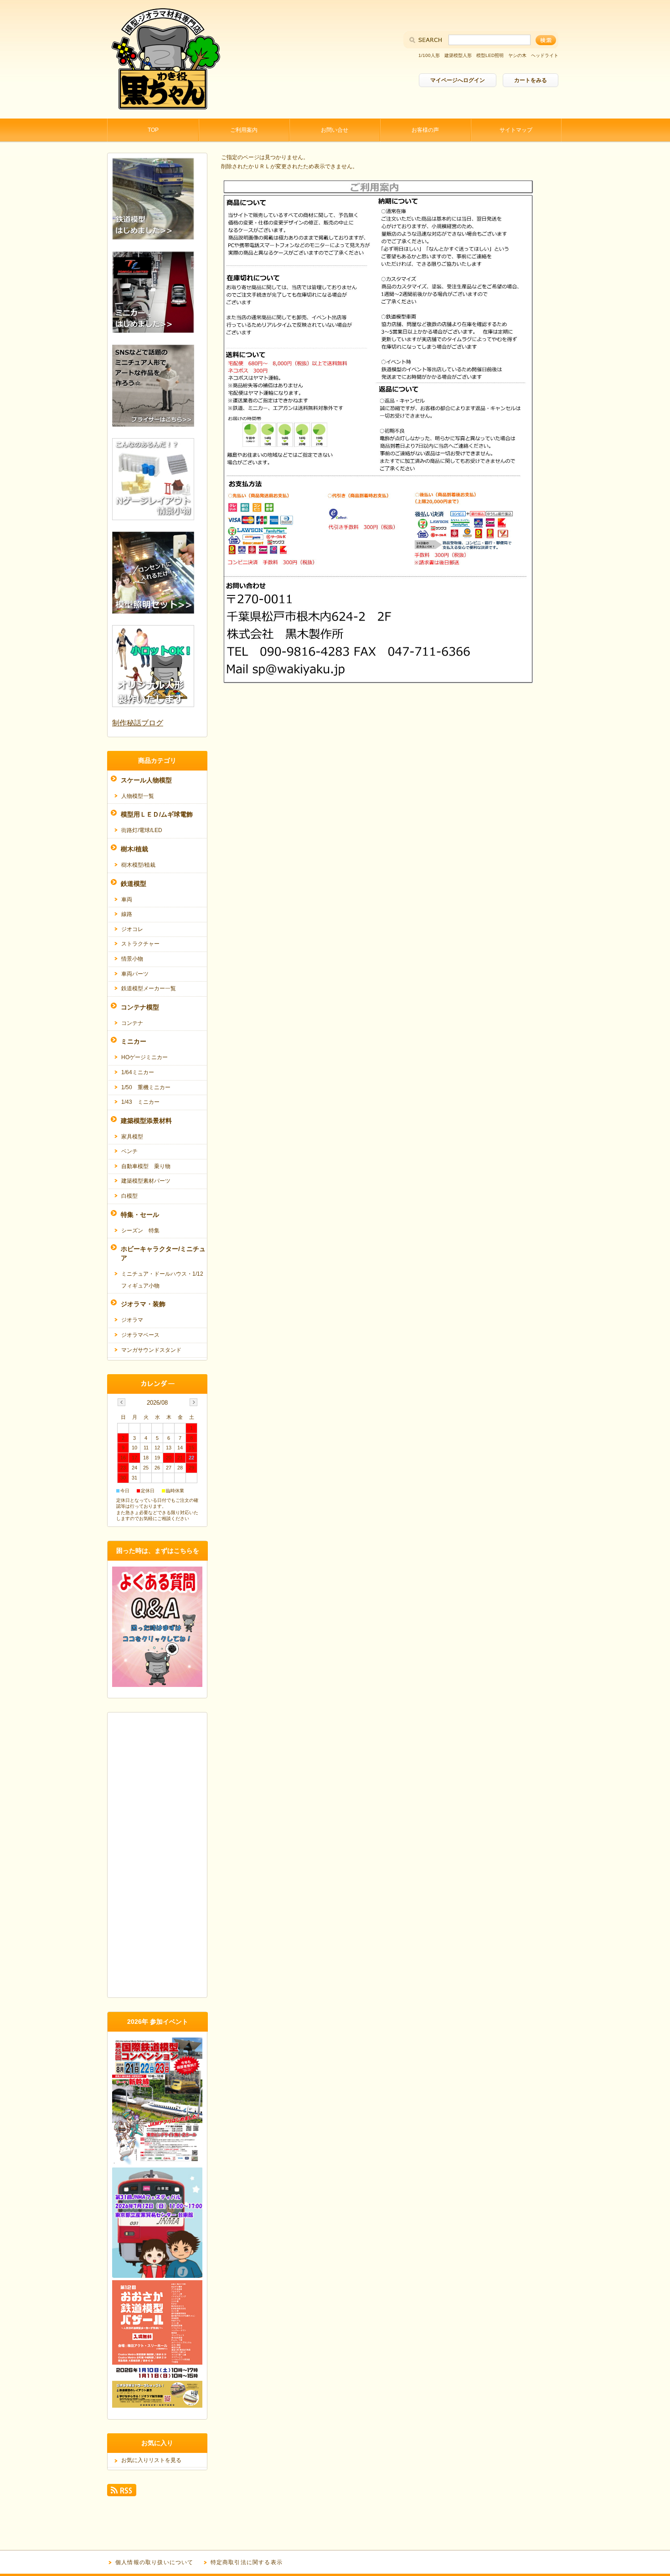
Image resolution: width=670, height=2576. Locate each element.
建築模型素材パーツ (146, 1181)
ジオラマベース (140, 1335)
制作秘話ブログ (138, 723)
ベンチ (129, 1151)
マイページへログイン (458, 80)
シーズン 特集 (140, 1231)
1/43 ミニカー (140, 1102)
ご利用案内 (244, 130)
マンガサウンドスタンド (151, 1350)
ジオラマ (132, 1320)
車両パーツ (135, 974)
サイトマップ (516, 130)
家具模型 (132, 1137)
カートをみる (531, 80)
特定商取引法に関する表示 (247, 2562)
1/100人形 (429, 55)
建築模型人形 (458, 55)
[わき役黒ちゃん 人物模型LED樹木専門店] (164, 111)
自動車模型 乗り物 (146, 1166)
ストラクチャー (140, 944)
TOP (153, 130)
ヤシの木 (517, 55)
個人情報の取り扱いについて (155, 2562)
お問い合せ (335, 130)
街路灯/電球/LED (142, 830)
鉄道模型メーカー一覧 (149, 988)
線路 (127, 914)
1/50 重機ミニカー (146, 1087)
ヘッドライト (545, 55)
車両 (127, 900)
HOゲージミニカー (144, 1057)
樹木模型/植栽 (138, 865)
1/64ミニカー (138, 1072)
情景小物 (132, 959)
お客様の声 (425, 130)
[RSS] (122, 2492)
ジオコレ (132, 929)
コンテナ (132, 1023)
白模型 (129, 1196)
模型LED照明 (490, 55)
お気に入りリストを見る (151, 2460)
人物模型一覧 (138, 796)
